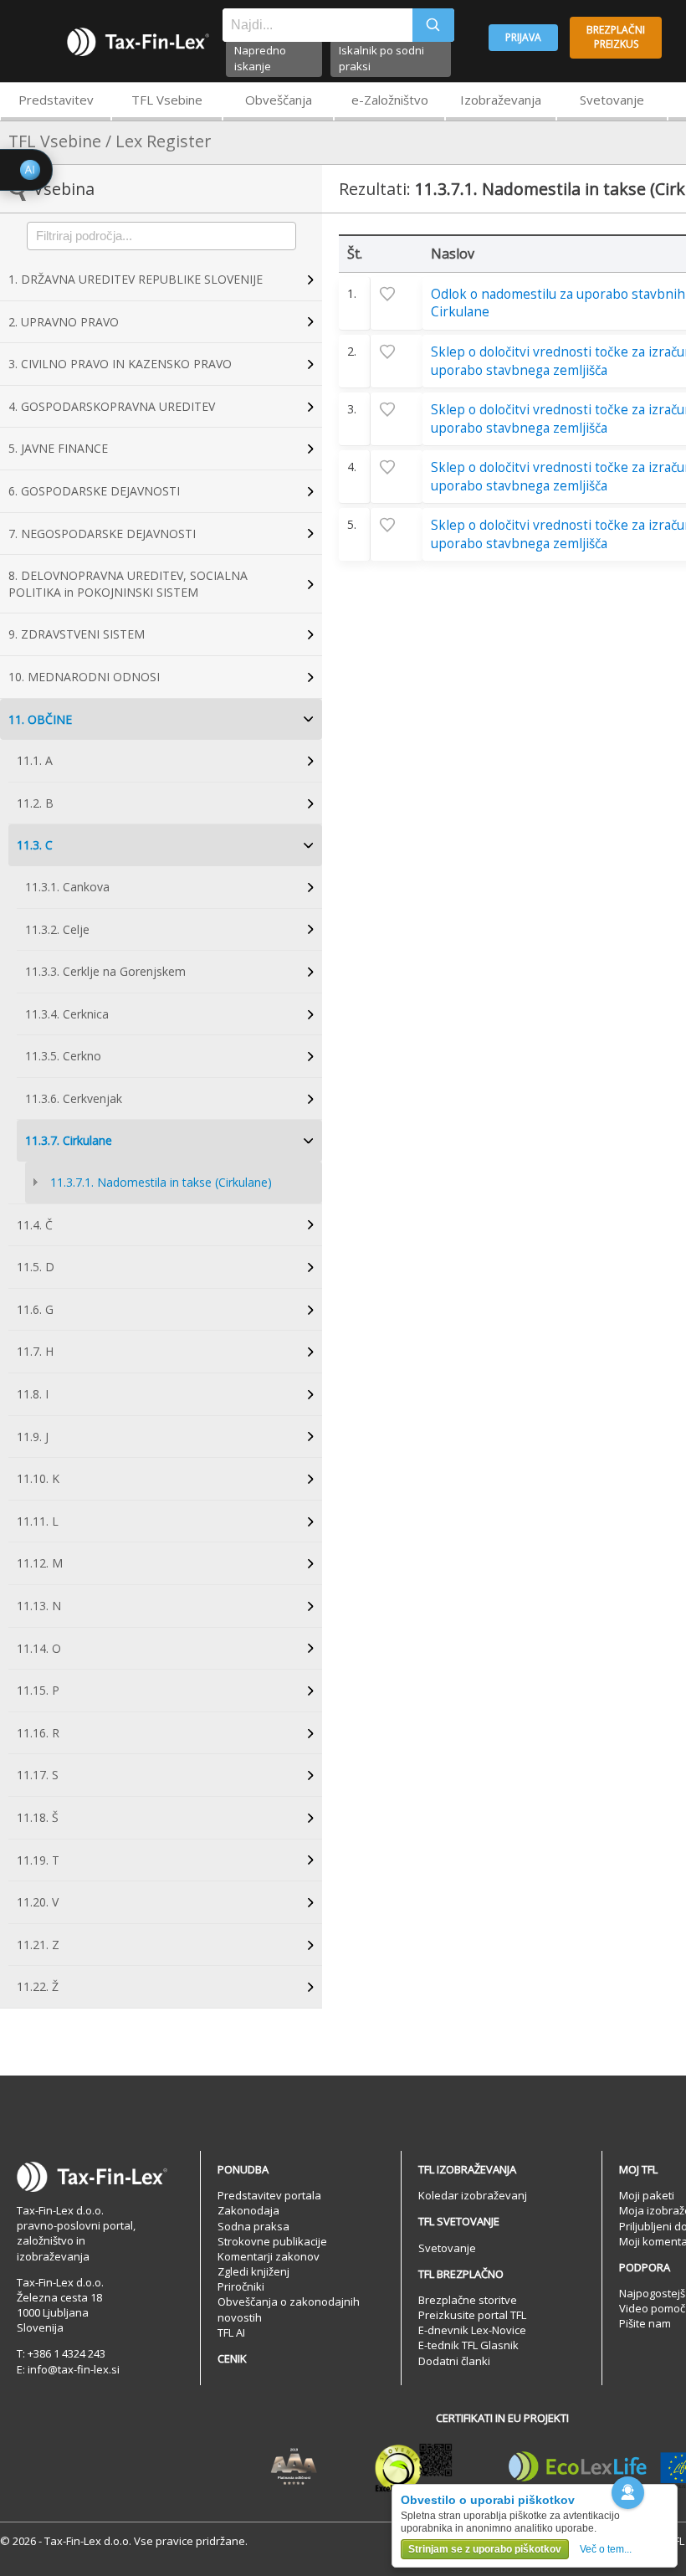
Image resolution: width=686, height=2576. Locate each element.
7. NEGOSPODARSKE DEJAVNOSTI (102, 534)
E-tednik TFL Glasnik (468, 2345)
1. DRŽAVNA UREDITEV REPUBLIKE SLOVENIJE (136, 279)
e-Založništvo (390, 100)
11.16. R (38, 1733)
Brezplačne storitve (468, 2300)
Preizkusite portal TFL (472, 2315)
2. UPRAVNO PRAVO (64, 322)
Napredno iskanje (260, 58)
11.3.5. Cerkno (63, 1056)
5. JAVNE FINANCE (58, 448)
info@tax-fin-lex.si (74, 2369)
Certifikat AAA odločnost (294, 2467)
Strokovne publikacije (272, 2241)
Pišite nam (645, 2323)
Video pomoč (652, 2308)
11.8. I (33, 1394)
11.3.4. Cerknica (67, 1014)
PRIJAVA (523, 37)
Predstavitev (56, 100)
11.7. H (35, 1351)
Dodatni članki (454, 2361)
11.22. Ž (38, 1986)
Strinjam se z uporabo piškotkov (485, 2549)
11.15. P (38, 1690)
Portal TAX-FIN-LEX (138, 42)
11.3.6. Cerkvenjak (74, 1098)
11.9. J (33, 1437)
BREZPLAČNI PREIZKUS (616, 37)
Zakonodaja (248, 2210)
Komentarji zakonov (269, 2256)
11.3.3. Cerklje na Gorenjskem (105, 971)
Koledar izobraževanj (473, 2195)
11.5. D (36, 1267)
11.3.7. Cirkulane (69, 1140)
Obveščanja (279, 100)
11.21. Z (38, 1945)
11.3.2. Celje (57, 929)
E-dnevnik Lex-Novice (472, 2330)
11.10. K (38, 1478)
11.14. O (39, 1648)
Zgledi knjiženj (253, 2271)
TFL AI (231, 2332)
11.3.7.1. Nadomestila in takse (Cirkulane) (161, 1182)
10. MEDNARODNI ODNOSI (84, 677)
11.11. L (38, 1521)
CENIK (232, 2358)
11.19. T (38, 1860)
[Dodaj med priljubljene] (397, 294)
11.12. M (40, 1563)
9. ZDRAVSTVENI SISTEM (77, 634)
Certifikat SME (414, 2467)
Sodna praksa (253, 2226)
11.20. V (38, 1902)
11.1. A (35, 760)
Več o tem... (606, 2549)
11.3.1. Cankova (67, 887)
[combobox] (317, 25)
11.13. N (39, 1606)
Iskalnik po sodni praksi (381, 58)
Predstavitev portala (269, 2195)
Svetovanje (612, 100)
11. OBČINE (40, 719)
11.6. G (35, 1309)
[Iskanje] (433, 25)
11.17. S (38, 1775)
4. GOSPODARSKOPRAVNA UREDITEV (112, 406)
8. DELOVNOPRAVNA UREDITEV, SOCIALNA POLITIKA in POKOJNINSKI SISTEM (128, 584)
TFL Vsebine (167, 100)
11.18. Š (38, 1817)
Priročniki (241, 2286)
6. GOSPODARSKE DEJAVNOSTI (94, 491)
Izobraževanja (501, 100)
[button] (628, 2493)
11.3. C (35, 845)
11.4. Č (35, 1225)
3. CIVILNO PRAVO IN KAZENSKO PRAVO (120, 364)
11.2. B (35, 803)
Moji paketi (647, 2195)
